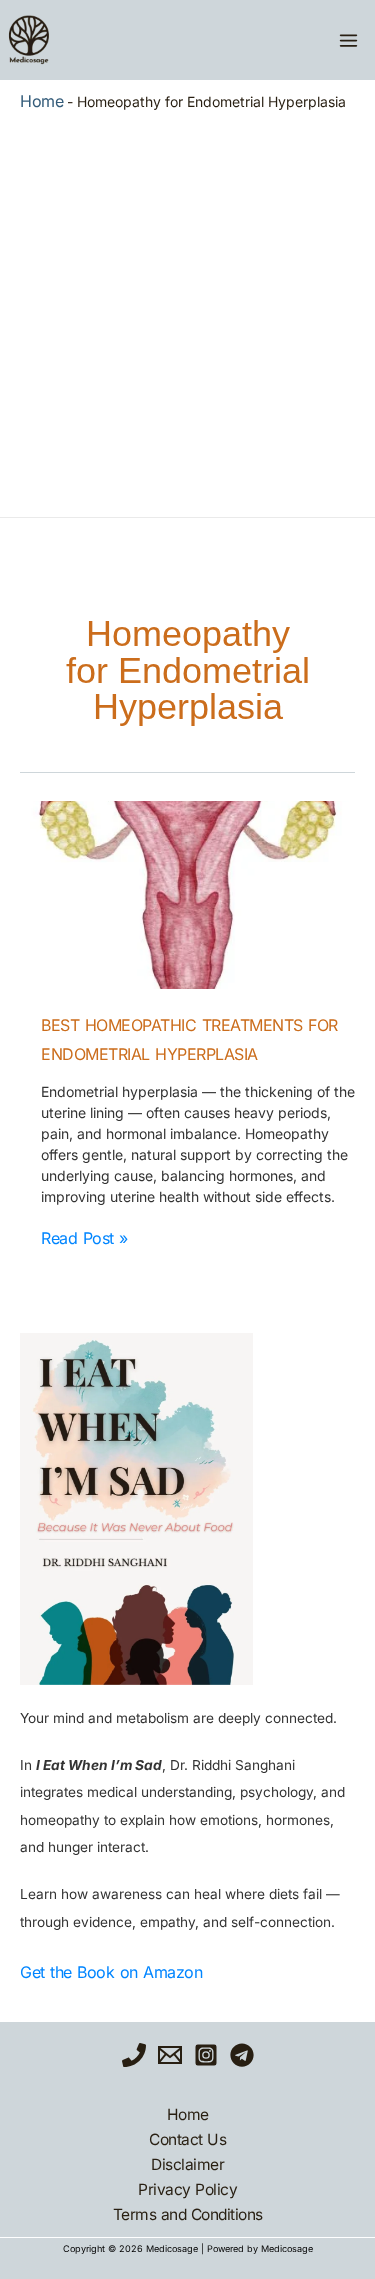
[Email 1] (170, 2055)
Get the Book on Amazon (111, 1972)
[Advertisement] (187, 309)
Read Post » (84, 1238)
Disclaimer (187, 2164)
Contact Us (187, 2139)
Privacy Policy (187, 2189)
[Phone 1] (134, 2055)
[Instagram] (206, 2055)
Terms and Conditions (188, 2214)
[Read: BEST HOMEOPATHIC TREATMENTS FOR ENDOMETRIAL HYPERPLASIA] (187, 895)
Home (41, 101)
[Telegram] (242, 2055)
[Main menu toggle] (348, 40)
